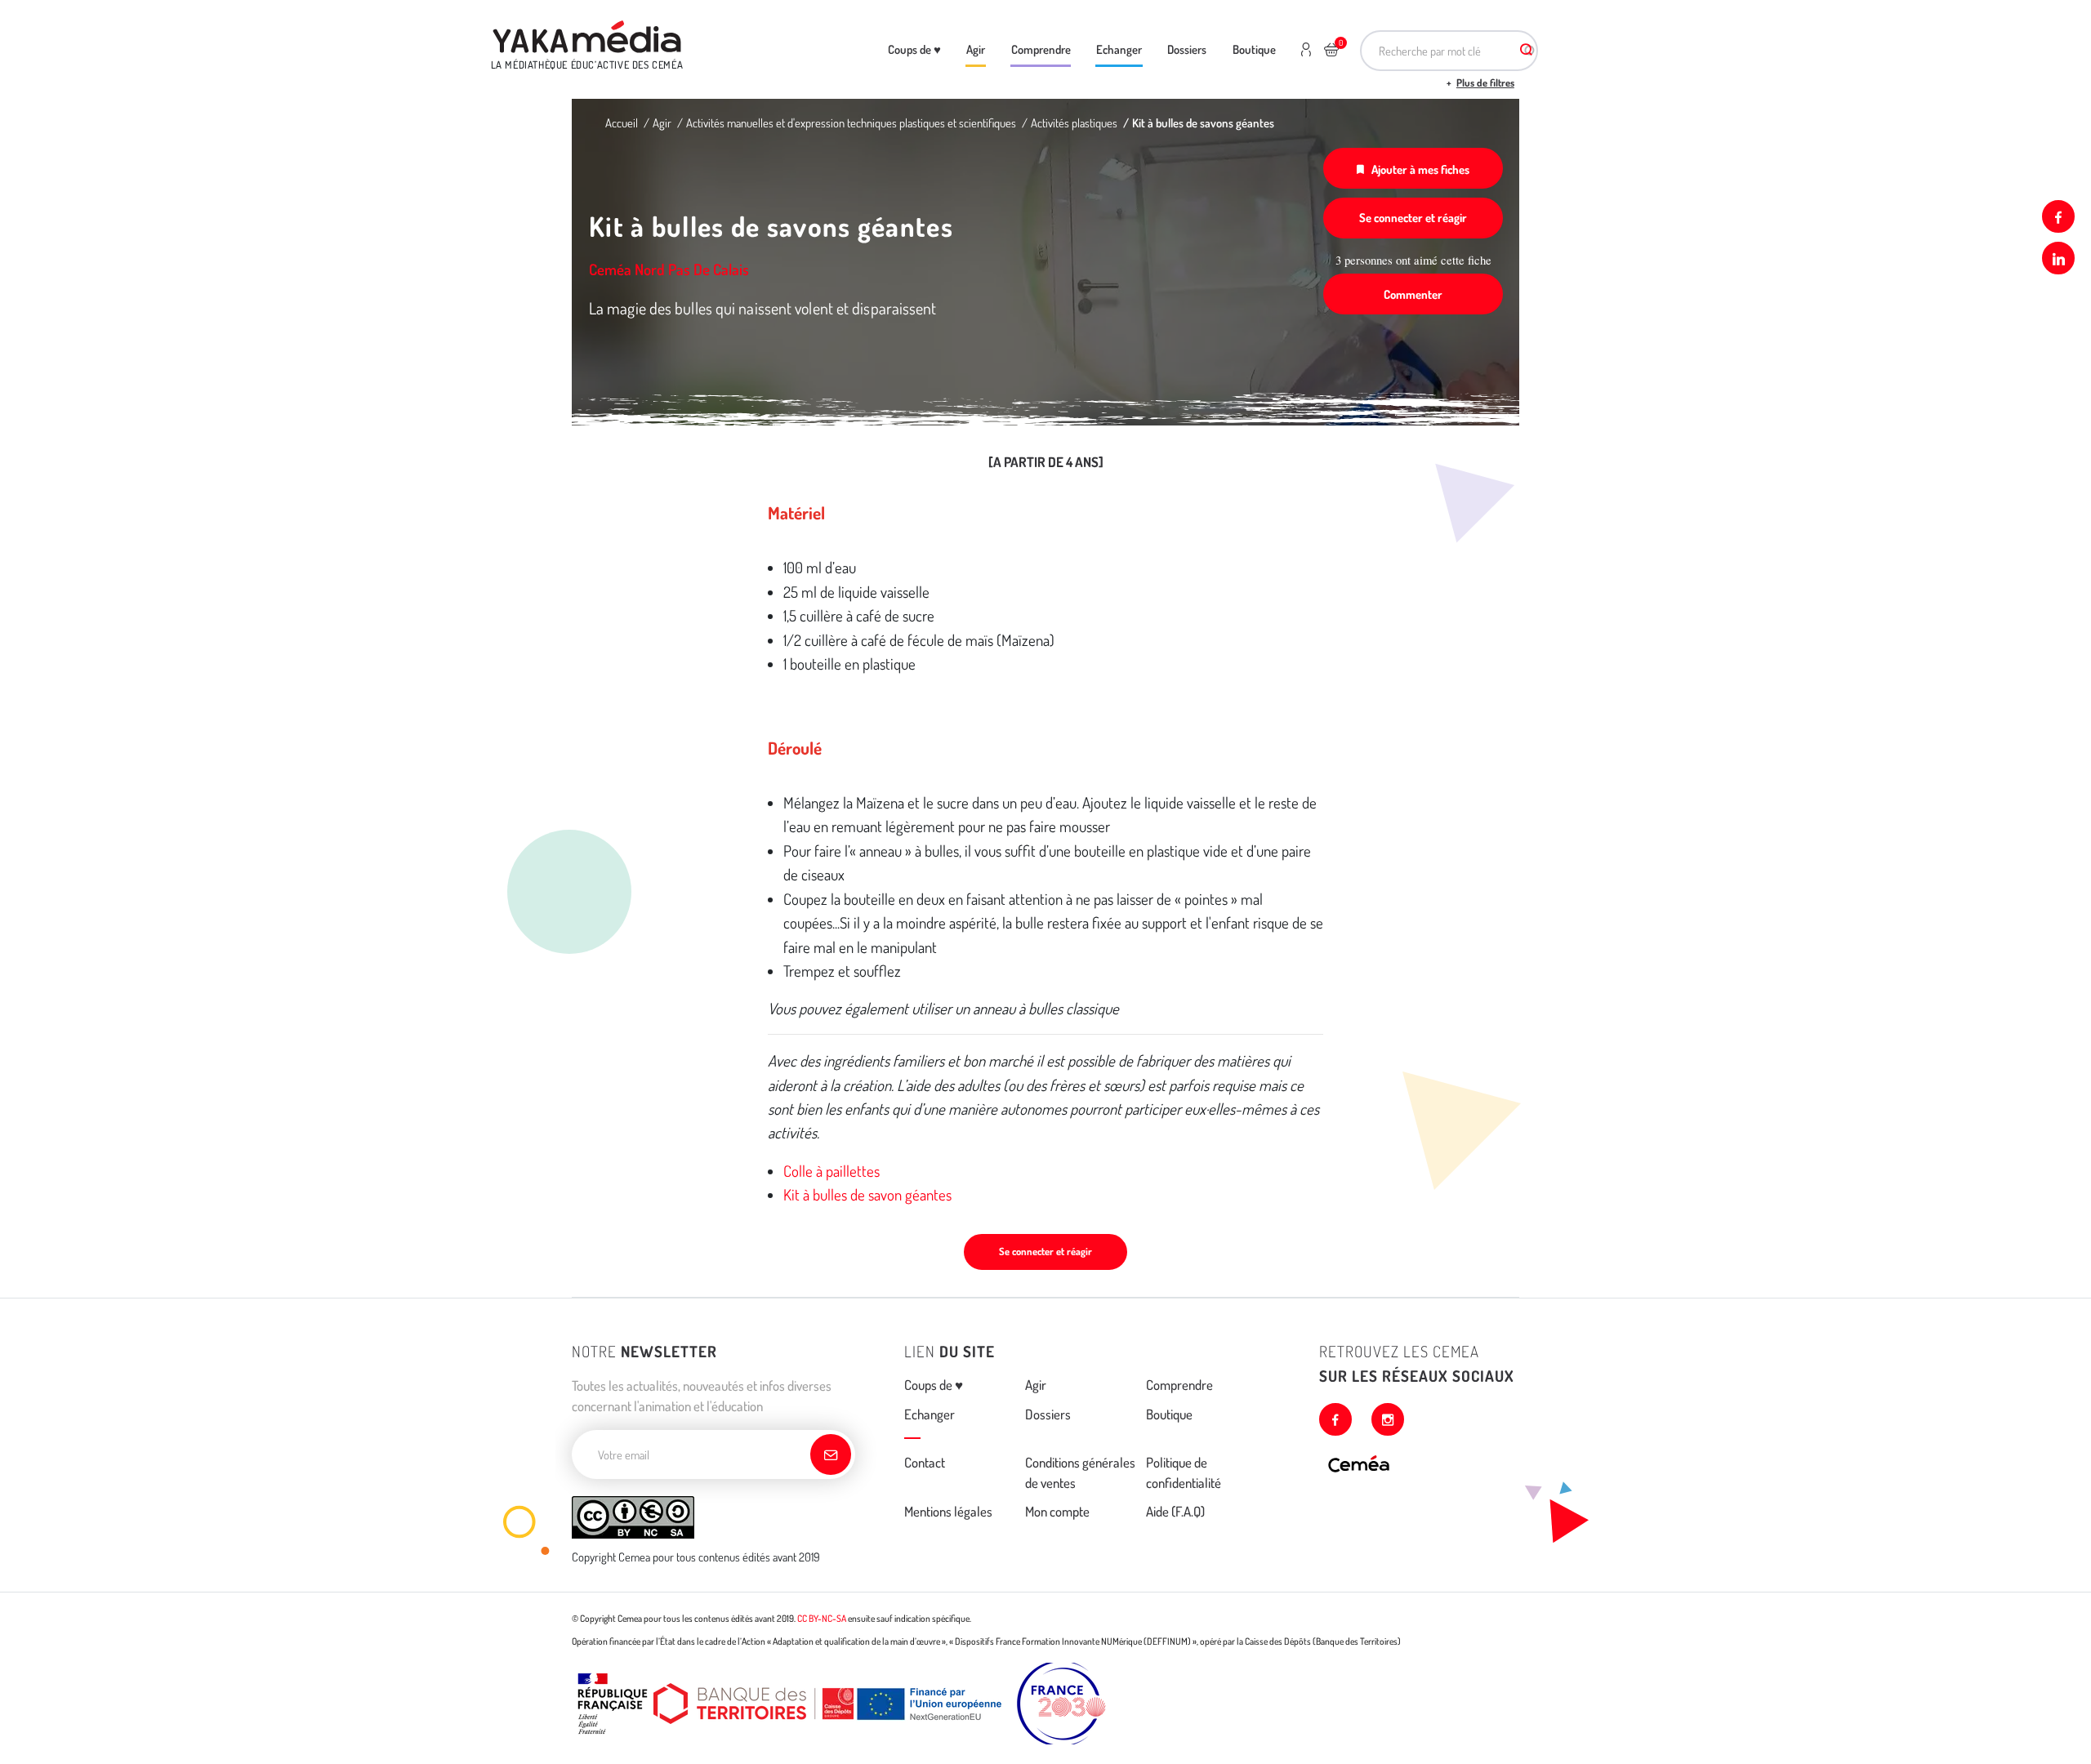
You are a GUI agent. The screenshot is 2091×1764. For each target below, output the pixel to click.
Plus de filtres (1485, 82)
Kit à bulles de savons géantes (1203, 122)
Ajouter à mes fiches (1420, 169)
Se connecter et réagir (1413, 217)
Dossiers (1187, 49)
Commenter (1413, 294)
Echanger (1119, 49)
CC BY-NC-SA (822, 1618)
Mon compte (1057, 1511)
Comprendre (1041, 49)
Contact (925, 1462)
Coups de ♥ (914, 49)
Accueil (622, 122)
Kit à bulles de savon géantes (867, 1194)
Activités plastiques (1074, 122)
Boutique (1254, 49)
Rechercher (1526, 51)
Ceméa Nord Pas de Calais (669, 269)
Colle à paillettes (831, 1171)
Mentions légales (948, 1511)
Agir (976, 49)
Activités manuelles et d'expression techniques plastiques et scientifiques (851, 122)
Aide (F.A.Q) (1175, 1511)
